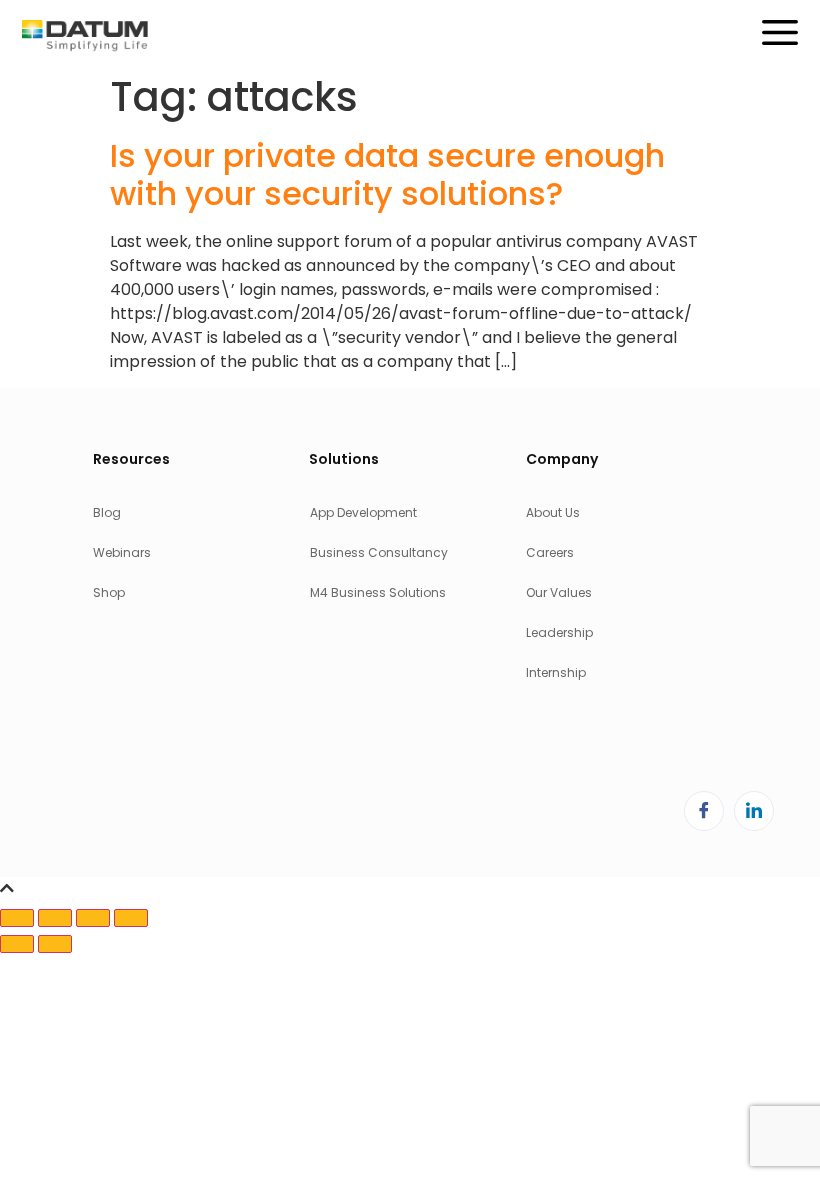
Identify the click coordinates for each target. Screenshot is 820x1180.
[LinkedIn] (754, 811)
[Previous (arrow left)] (17, 944)
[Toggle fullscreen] (55, 918)
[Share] (93, 918)
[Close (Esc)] (131, 918)
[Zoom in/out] (17, 918)
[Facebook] (704, 811)
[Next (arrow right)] (55, 944)
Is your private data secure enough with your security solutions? (387, 174)
